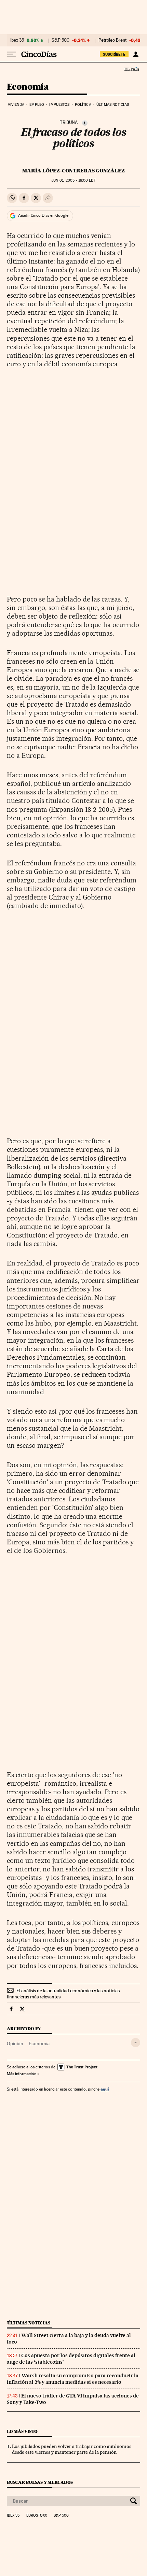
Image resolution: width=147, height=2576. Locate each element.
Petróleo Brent (112, 40)
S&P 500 (61, 40)
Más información (22, 2074)
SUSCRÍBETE (114, 54)
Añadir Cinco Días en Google (43, 215)
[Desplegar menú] (12, 54)
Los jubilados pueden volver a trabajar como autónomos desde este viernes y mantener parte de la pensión (72, 2449)
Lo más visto (22, 2431)
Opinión (15, 2043)
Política (83, 105)
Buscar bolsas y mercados (40, 2482)
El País (132, 69)
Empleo (37, 105)
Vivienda (16, 105)
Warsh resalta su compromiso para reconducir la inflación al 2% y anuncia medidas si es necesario (73, 2379)
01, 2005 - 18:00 (73, 180)
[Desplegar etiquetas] (136, 2043)
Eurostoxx (37, 2516)
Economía (28, 87)
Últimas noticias (113, 105)
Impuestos (59, 105)
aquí (105, 2089)
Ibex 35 (17, 40)
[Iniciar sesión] (136, 54)
